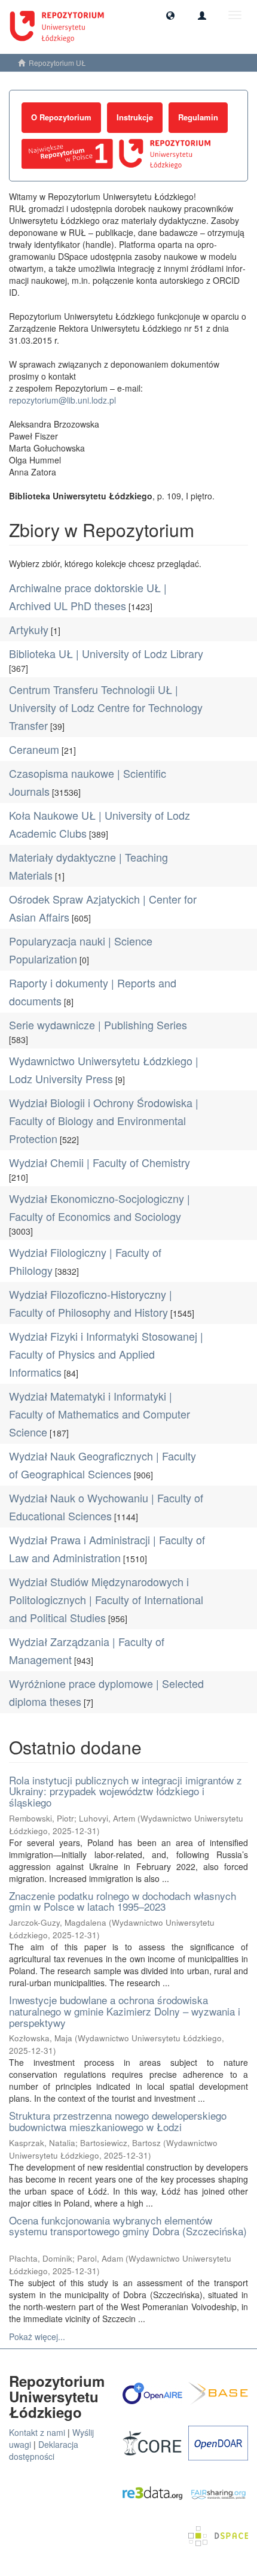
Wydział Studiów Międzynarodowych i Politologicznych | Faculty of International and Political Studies (106, 1599)
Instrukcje (135, 117)
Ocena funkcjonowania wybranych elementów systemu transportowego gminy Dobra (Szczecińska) (128, 2226)
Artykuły (29, 629)
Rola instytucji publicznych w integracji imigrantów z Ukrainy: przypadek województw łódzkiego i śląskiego (126, 1791)
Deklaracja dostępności (44, 2450)
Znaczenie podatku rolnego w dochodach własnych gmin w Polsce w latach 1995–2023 (123, 1901)
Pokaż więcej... (37, 2336)
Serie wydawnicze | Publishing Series (98, 1025)
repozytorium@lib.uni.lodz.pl (62, 400)
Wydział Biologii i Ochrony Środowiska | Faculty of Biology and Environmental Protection (104, 1120)
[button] (170, 15)
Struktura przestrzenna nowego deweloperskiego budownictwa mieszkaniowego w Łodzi (118, 2121)
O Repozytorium (61, 117)
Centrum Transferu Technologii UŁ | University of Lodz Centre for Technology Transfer (106, 707)
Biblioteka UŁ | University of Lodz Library (106, 653)
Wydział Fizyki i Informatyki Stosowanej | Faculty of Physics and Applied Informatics (106, 1354)
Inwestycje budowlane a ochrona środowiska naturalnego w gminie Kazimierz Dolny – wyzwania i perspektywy (125, 2011)
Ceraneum (34, 749)
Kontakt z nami (37, 2432)
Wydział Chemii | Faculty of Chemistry (100, 1162)
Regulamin (198, 117)
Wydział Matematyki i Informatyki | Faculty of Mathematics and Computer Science (100, 1414)
